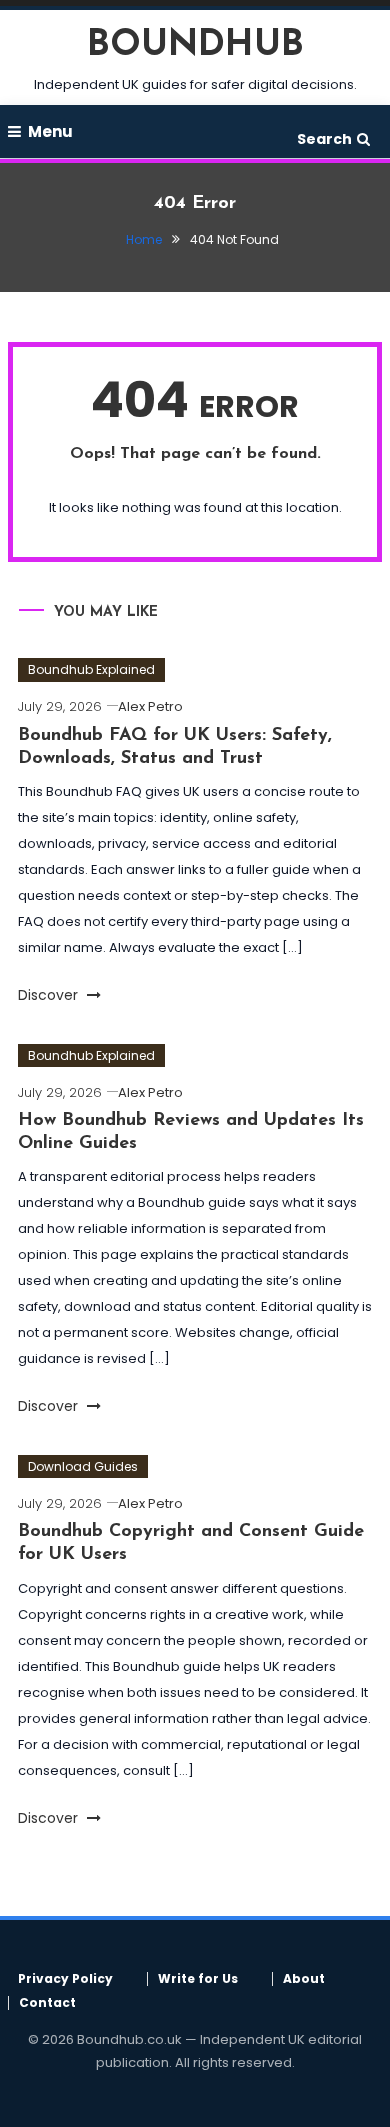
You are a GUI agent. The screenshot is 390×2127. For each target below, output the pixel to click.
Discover (50, 995)
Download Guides (83, 1466)
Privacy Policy (65, 1979)
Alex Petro (150, 706)
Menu (50, 131)
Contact (47, 2003)
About (304, 1979)
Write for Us (198, 1979)
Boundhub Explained (91, 669)
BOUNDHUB (195, 46)
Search (324, 139)
